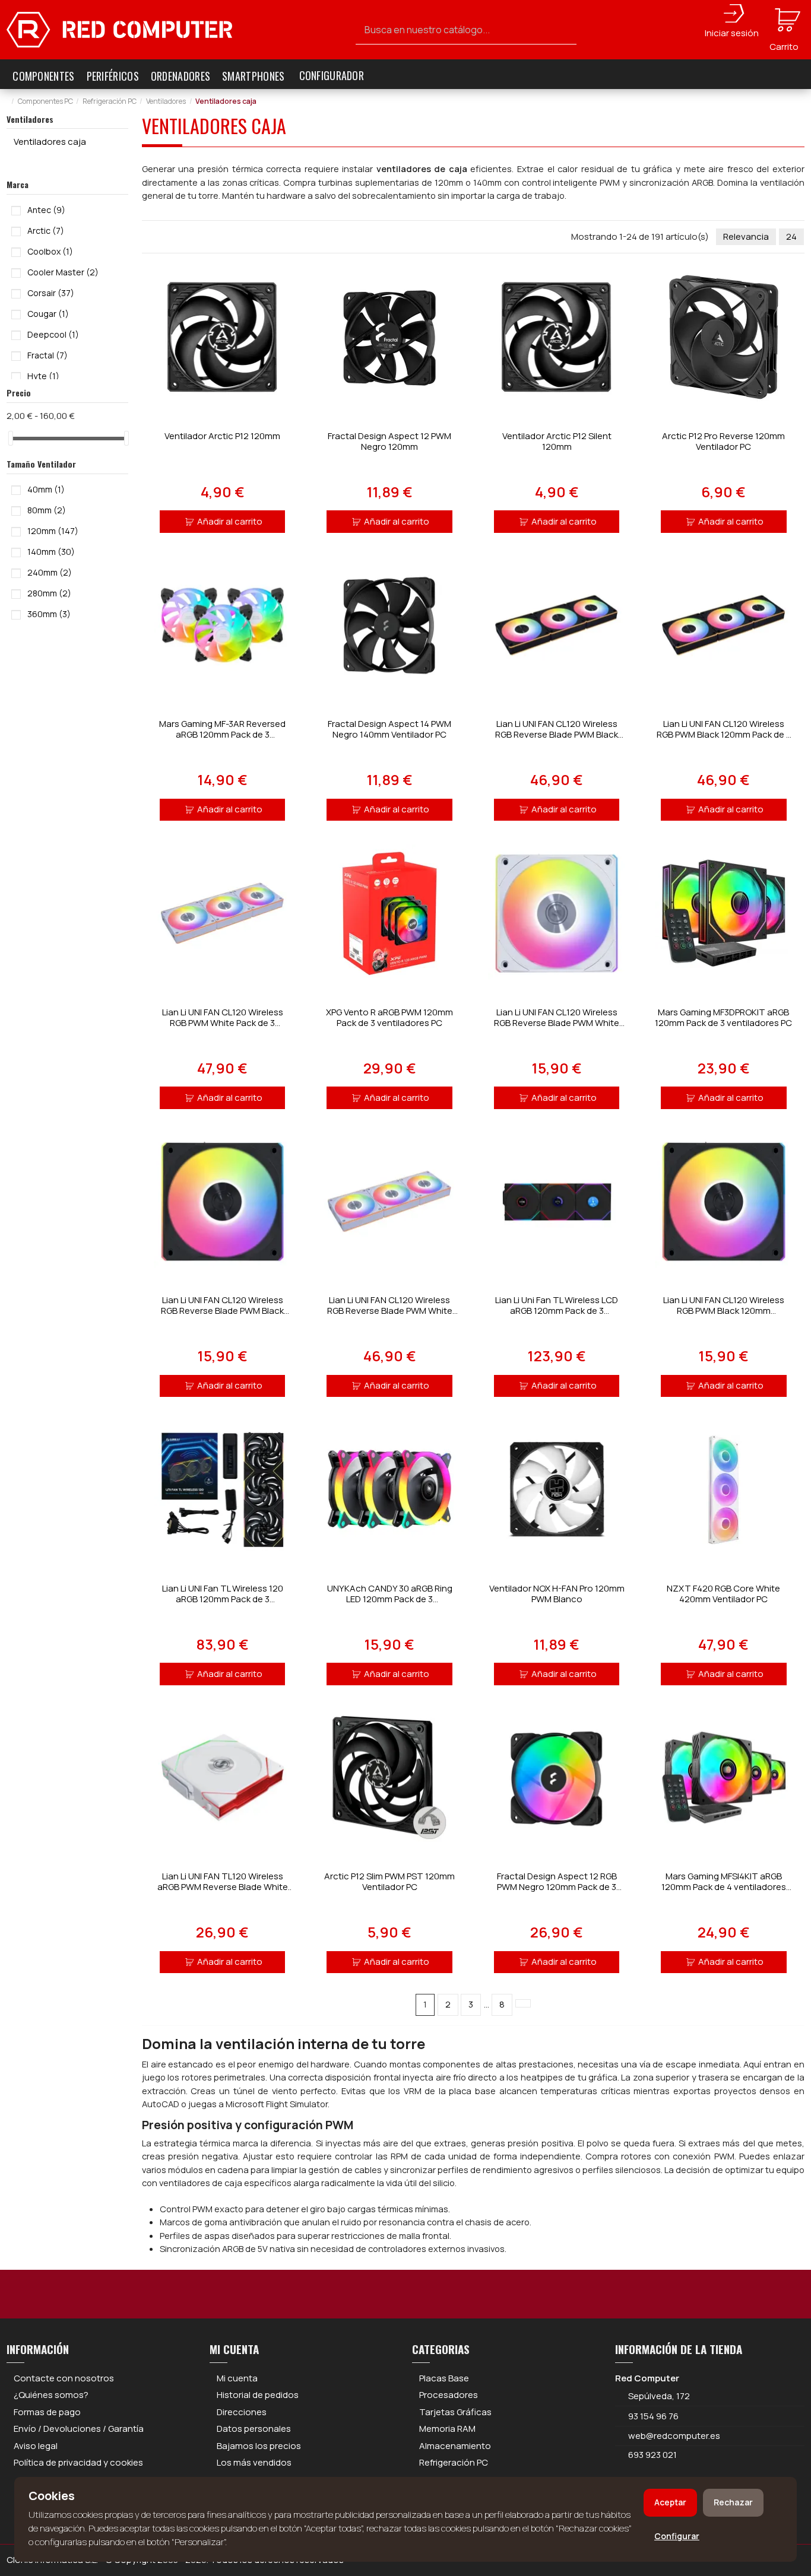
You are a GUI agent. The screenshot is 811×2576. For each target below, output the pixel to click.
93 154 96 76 (653, 2416)
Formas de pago (47, 2412)
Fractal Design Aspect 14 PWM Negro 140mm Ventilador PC (389, 729)
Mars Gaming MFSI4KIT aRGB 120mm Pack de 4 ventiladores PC (724, 1887)
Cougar (48, 314)
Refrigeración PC (454, 2462)
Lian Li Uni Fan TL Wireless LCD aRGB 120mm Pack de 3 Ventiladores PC (557, 1311)
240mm (50, 572)
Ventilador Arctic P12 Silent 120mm (557, 441)
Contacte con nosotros (64, 2378)
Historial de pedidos (258, 2395)
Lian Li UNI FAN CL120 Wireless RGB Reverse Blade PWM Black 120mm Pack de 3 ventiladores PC (557, 734)
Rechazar (733, 2502)
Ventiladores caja (50, 142)
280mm (49, 593)
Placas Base (444, 2378)
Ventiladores (30, 119)
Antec (46, 210)
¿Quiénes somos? (51, 2395)
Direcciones (242, 2412)
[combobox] (466, 30)
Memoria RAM (447, 2429)
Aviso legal (36, 2446)
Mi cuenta (237, 2378)
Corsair (51, 293)
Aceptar (670, 2502)
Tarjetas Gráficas (455, 2412)
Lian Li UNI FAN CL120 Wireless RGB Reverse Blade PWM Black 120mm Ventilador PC (222, 1311)
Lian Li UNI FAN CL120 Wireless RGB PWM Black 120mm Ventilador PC (724, 1311)
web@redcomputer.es (674, 2436)
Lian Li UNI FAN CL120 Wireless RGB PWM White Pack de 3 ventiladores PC (223, 1023)
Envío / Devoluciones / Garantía (79, 2429)
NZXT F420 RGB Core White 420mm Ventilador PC (723, 1594)
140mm (51, 552)
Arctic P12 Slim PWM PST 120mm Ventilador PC (389, 1881)
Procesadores (449, 2395)
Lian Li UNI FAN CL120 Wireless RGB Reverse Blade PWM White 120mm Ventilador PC (557, 1023)
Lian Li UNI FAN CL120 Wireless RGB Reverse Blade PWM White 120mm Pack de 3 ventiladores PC (390, 1311)
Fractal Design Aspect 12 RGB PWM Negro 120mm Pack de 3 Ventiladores (557, 1887)
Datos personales (254, 2429)
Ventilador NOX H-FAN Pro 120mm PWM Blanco (557, 1594)
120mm (53, 531)
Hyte (43, 376)
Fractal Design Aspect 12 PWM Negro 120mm (389, 441)
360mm (49, 614)
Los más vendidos (254, 2462)
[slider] (11, 438)
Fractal (47, 355)
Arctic (46, 231)
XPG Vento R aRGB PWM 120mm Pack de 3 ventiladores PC (389, 1017)
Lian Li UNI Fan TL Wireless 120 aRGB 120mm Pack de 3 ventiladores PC (223, 1599)
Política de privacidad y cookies (78, 2462)
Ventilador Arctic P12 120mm (222, 436)
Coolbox (50, 251)
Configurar (677, 2536)
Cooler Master (63, 272)
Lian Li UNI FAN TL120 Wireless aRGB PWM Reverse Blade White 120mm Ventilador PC (223, 1887)
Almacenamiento (455, 2446)
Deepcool (53, 334)
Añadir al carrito (230, 521)
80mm (47, 510)
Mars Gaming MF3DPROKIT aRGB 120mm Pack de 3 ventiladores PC (723, 1017)
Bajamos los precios (259, 2446)
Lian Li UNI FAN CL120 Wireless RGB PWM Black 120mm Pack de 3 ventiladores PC (724, 734)
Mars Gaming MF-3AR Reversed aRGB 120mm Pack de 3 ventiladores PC (222, 734)
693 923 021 (652, 2455)
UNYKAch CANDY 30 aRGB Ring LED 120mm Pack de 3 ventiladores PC (390, 1599)
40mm (46, 489)
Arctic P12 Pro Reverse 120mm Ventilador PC (723, 441)
